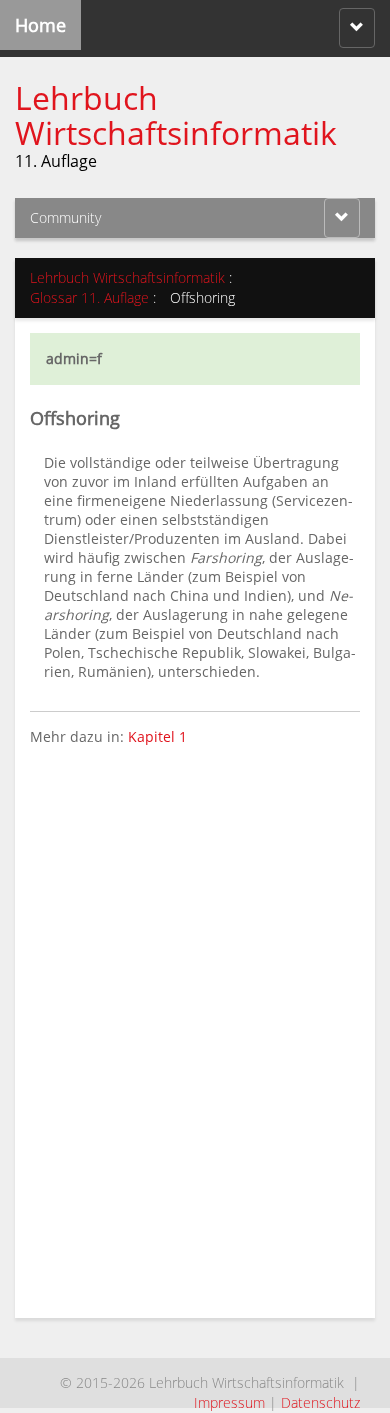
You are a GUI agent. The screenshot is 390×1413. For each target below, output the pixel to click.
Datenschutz (320, 1402)
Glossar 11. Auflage (89, 297)
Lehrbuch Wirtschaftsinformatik (176, 115)
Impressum (229, 1402)
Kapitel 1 (157, 736)
